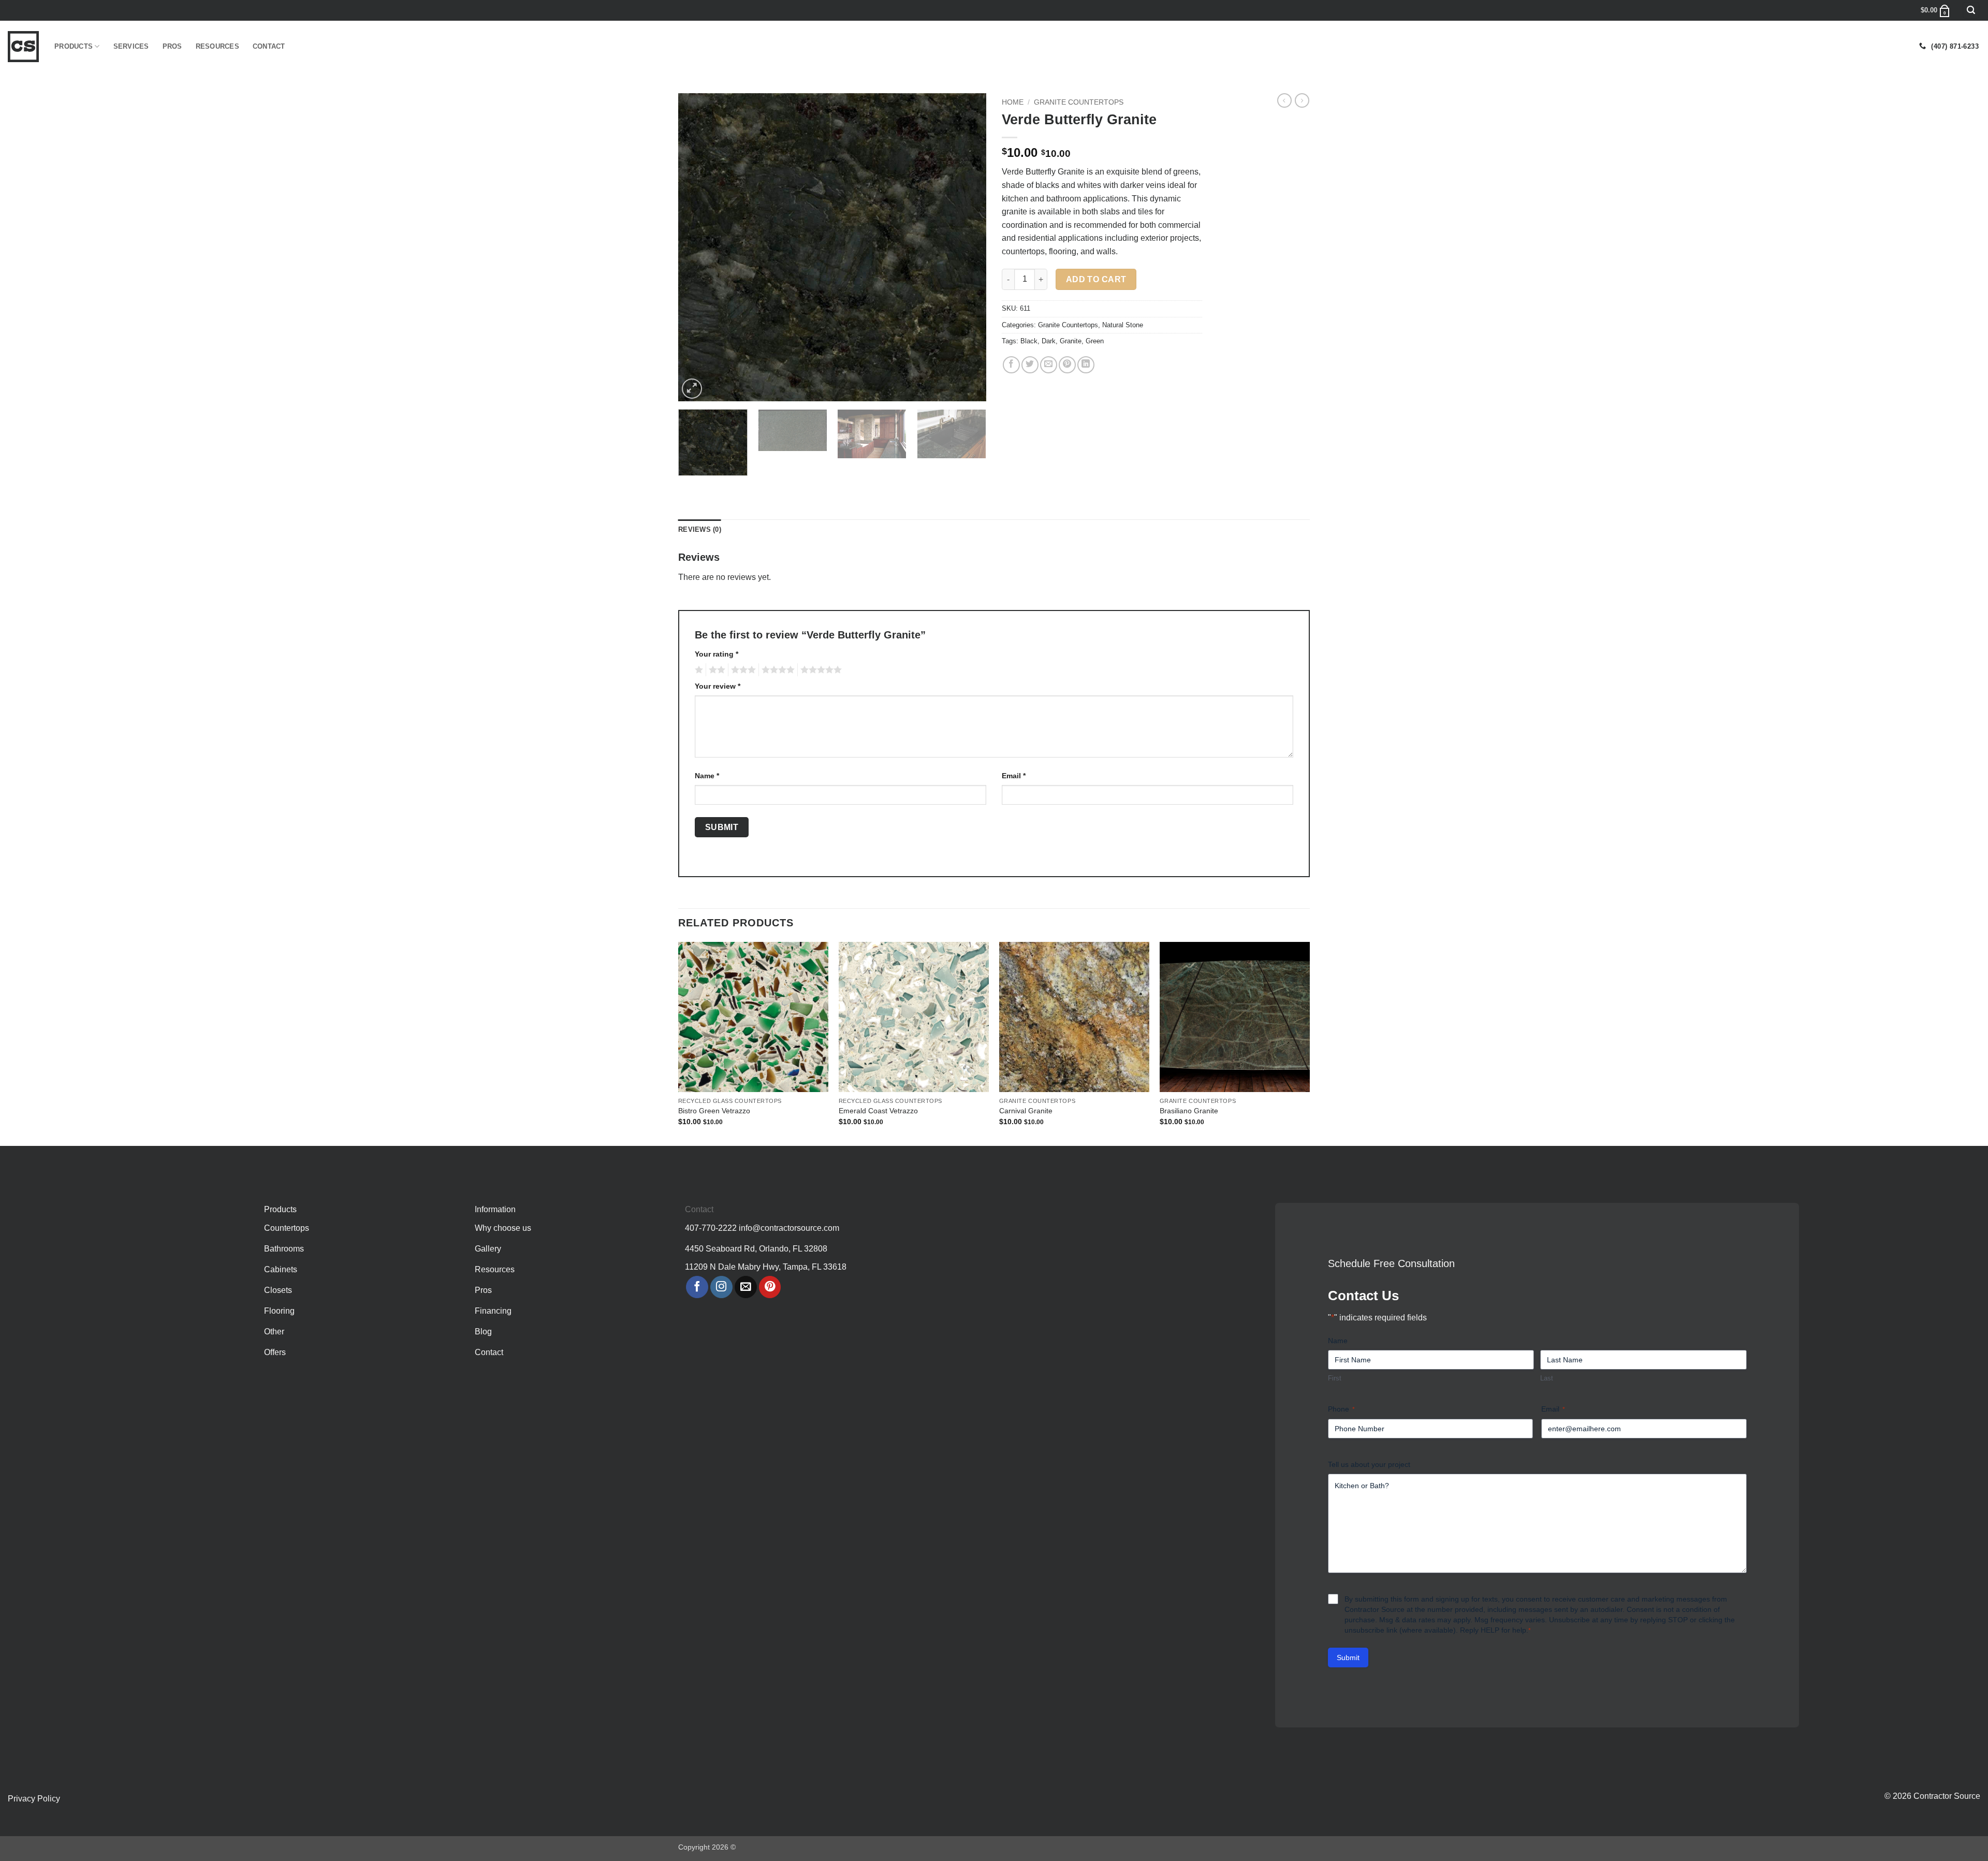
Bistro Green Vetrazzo (714, 1111)
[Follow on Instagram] (721, 1287)
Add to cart (1096, 279)
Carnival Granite (1026, 1111)
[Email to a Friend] (1049, 365)
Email (1014, 776)
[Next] (967, 247)
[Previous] (697, 247)
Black (1029, 341)
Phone (1341, 1409)
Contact (269, 46)
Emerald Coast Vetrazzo (878, 1111)
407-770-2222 (711, 1228)
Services (131, 46)
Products (74, 46)
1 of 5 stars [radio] (698, 670)
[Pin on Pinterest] (1067, 365)
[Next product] (1284, 100)
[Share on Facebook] (1011, 365)
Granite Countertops (1079, 102)
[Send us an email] (746, 1287)
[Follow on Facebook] (697, 1287)
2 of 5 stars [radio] (715, 670)
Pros (172, 46)
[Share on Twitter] (1030, 365)
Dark (1049, 341)
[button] (1971, 11)
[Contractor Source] (23, 47)
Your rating (717, 654)
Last (1547, 1378)
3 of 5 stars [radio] (742, 670)
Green (1095, 341)
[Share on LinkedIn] (1086, 365)
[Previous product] (1302, 100)
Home (1013, 102)
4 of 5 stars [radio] (777, 670)
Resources (217, 46)
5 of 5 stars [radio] (820, 670)
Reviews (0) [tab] (700, 529)
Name (707, 776)
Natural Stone (1123, 325)
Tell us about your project (1369, 1464)
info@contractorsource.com (789, 1228)
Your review (718, 686)
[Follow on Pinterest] (770, 1287)
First (1335, 1378)
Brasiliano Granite (1189, 1111)
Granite (1071, 341)
